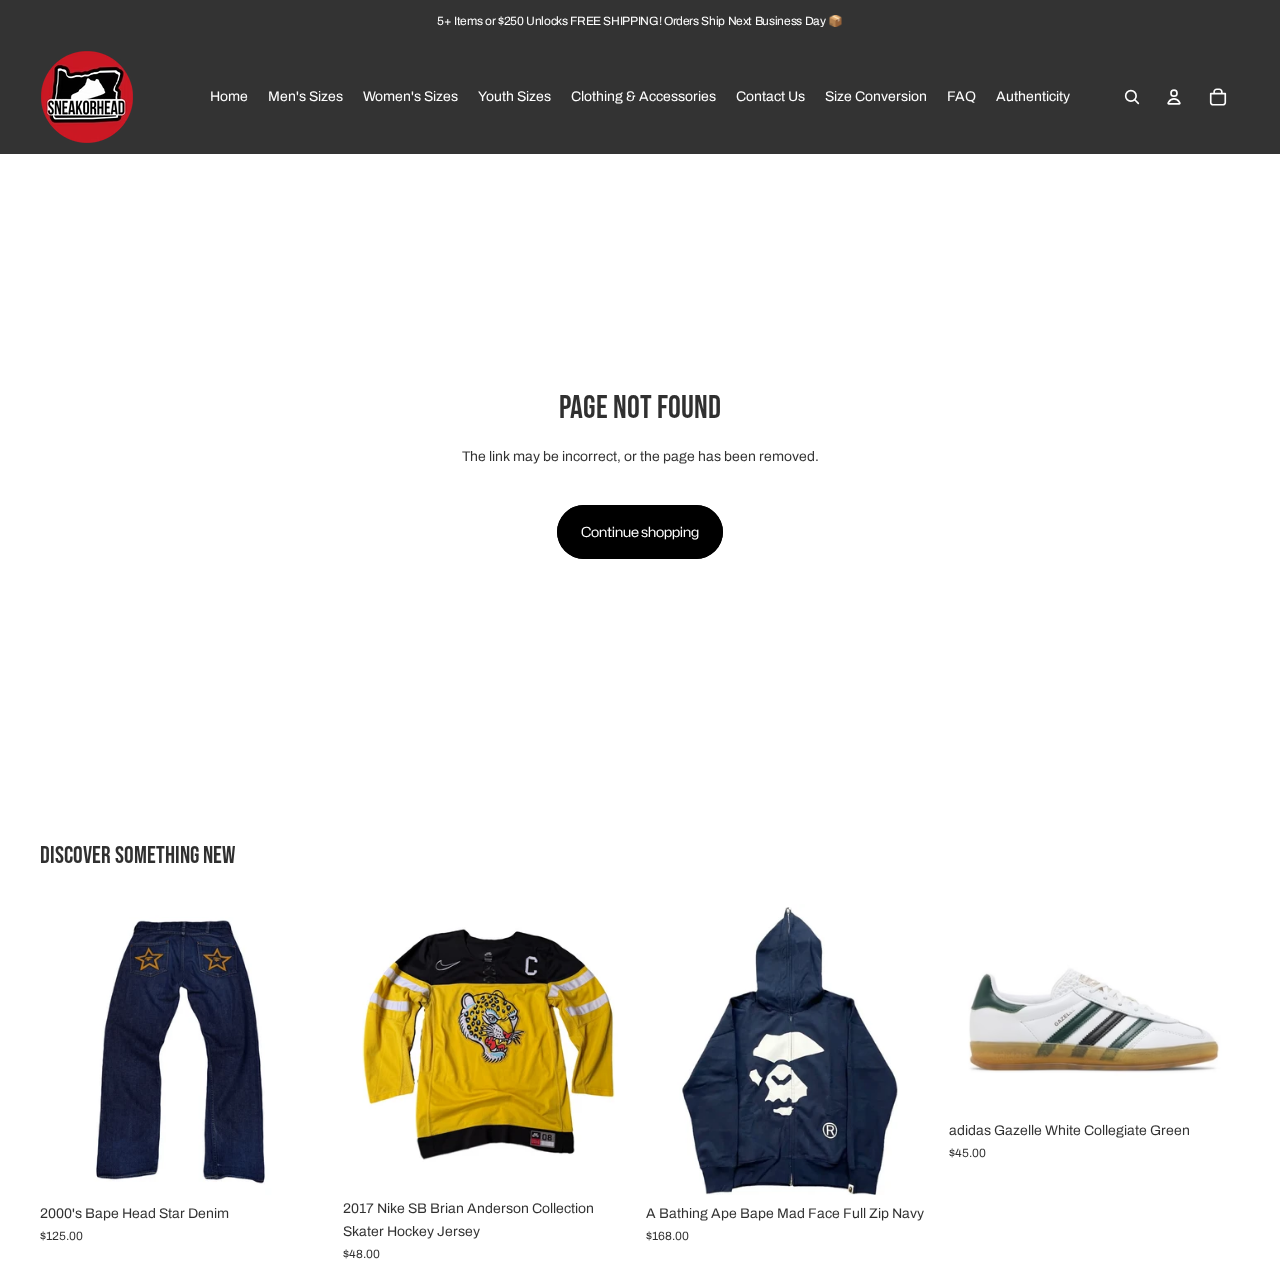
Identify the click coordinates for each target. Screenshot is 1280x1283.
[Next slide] (301, 1049)
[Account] (1174, 97)
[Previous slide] (70, 1049)
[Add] (300, 1164)
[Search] (1132, 97)
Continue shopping (640, 531)
